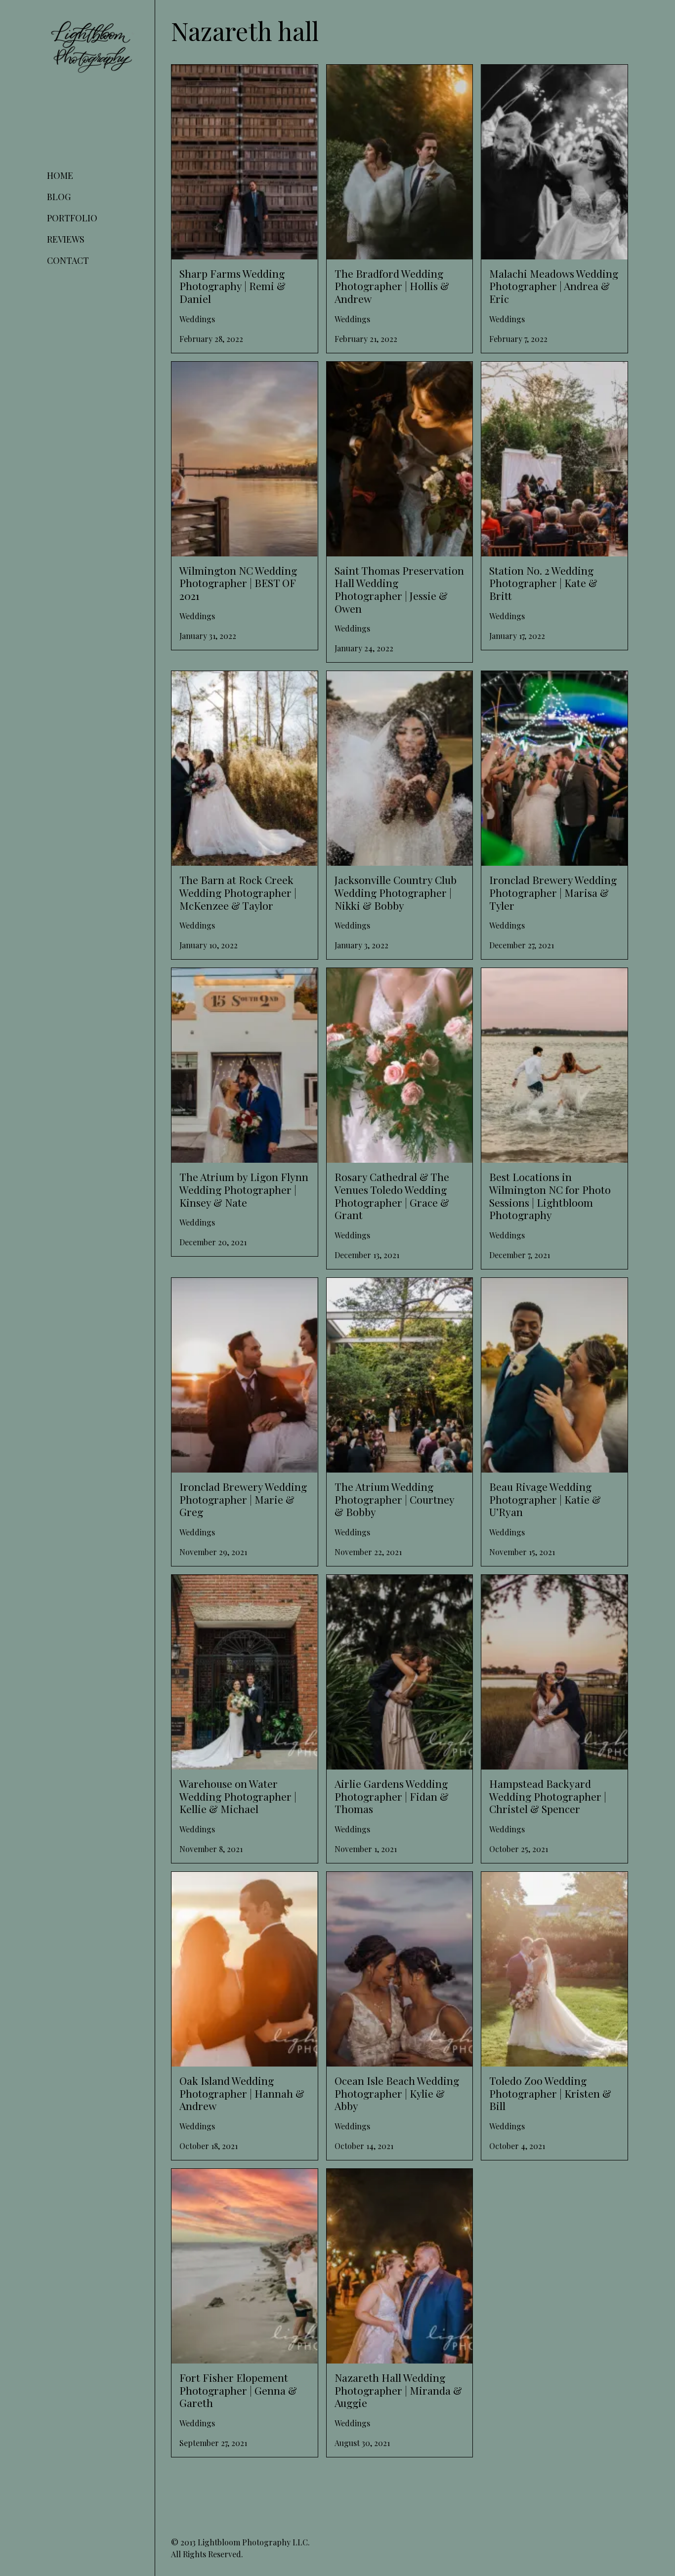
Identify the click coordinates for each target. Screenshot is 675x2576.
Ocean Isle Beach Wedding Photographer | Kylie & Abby (379, 1883)
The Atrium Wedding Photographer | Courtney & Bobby (393, 1289)
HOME (60, 175)
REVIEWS (66, 239)
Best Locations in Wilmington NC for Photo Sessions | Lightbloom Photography (547, 986)
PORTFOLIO (72, 218)
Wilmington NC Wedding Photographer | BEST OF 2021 (243, 373)
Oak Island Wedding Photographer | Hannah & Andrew (237, 1883)
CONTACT (68, 260)
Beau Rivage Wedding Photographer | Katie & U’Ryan (548, 1289)
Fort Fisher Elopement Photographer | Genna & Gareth (241, 2180)
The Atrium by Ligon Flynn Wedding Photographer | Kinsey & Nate (237, 980)
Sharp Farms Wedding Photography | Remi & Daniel (239, 76)
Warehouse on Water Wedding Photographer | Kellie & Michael (230, 1586)
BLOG (59, 197)
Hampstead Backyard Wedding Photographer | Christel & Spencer (545, 1586)
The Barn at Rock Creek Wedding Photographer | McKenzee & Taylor (236, 683)
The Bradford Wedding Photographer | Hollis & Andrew (397, 76)
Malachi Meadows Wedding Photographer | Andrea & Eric (536, 76)
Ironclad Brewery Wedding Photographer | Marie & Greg (225, 1289)
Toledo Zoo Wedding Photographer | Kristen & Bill (547, 1883)
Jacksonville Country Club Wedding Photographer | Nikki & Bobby (390, 683)
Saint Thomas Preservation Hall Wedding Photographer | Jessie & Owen (398, 373)
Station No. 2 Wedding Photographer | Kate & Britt (550, 373)
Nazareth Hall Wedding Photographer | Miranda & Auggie (398, 2180)
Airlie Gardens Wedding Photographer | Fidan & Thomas (398, 1586)
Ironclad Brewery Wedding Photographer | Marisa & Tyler (537, 683)
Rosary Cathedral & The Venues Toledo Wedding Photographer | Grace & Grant (399, 980)
